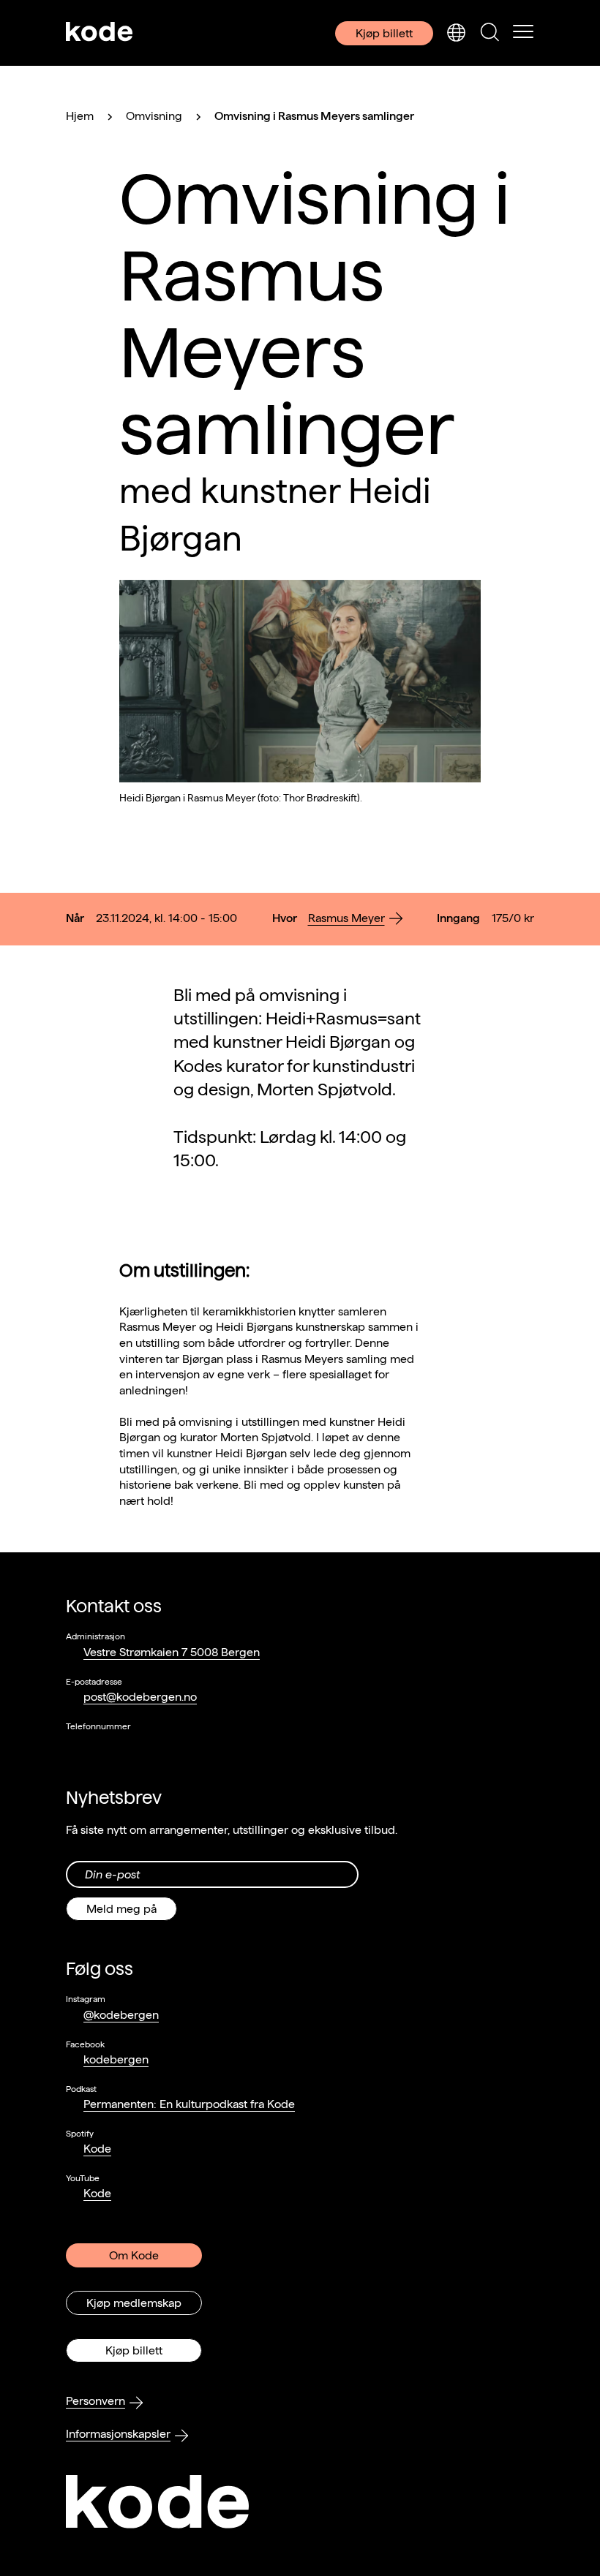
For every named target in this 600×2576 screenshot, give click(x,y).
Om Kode (134, 2255)
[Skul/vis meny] (523, 33)
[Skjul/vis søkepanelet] (490, 33)
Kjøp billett (384, 33)
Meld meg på (121, 1909)
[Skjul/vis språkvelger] (456, 33)
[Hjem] (100, 33)
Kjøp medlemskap (134, 2303)
